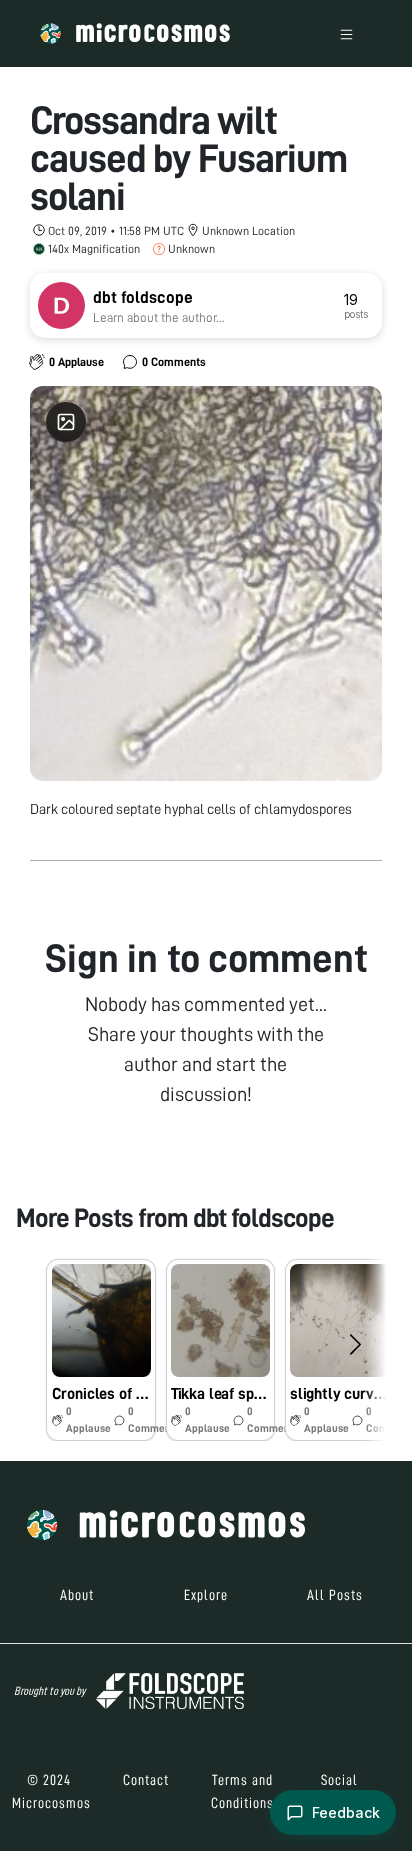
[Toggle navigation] (346, 33)
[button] (100, 1350)
